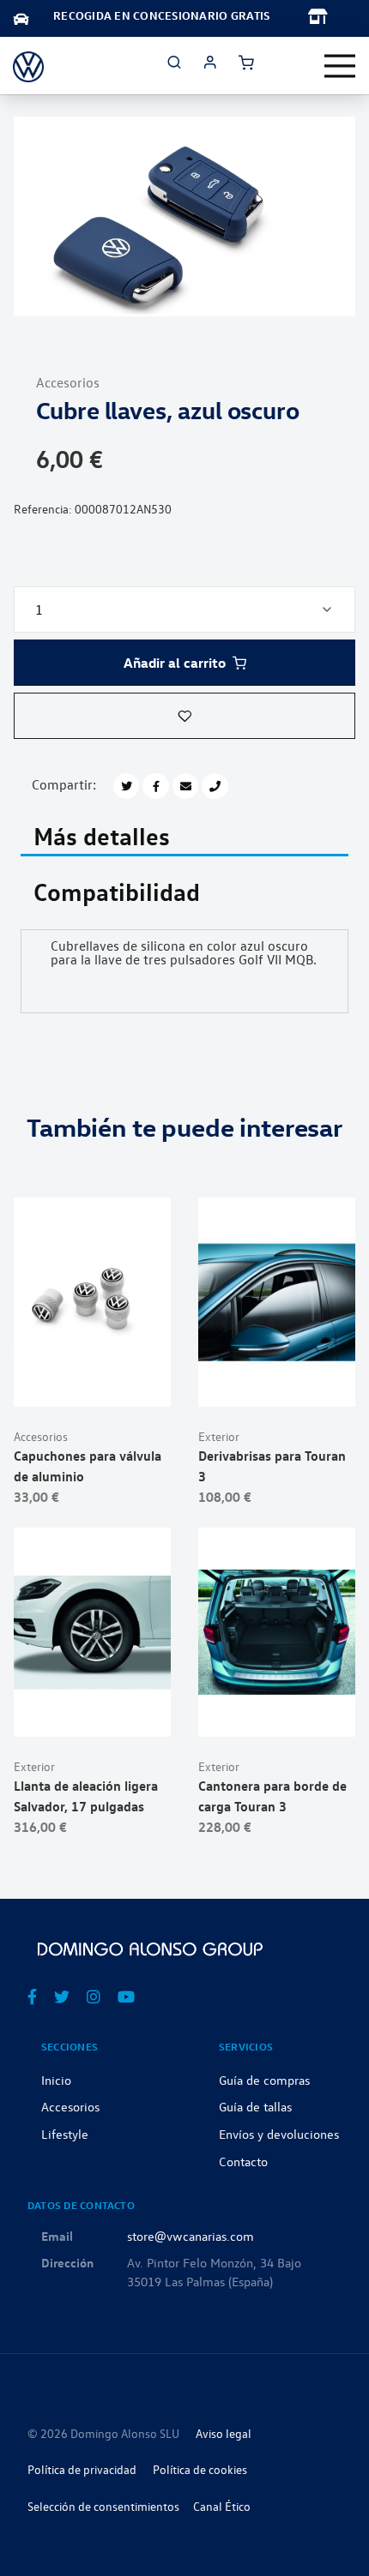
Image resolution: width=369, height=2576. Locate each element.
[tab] (184, 837)
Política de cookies (200, 2469)
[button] (184, 716)
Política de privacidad (82, 2469)
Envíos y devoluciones (279, 2134)
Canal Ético (222, 2506)
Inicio (56, 2080)
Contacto (243, 2161)
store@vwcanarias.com (191, 2236)
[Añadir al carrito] (92, 1379)
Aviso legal (224, 2433)
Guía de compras (264, 2080)
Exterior (219, 1436)
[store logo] (28, 66)
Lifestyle (65, 2134)
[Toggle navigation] (340, 66)
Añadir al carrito (175, 663)
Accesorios (68, 382)
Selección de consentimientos (103, 2506)
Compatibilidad (117, 890)
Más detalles (102, 834)
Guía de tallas (255, 2106)
